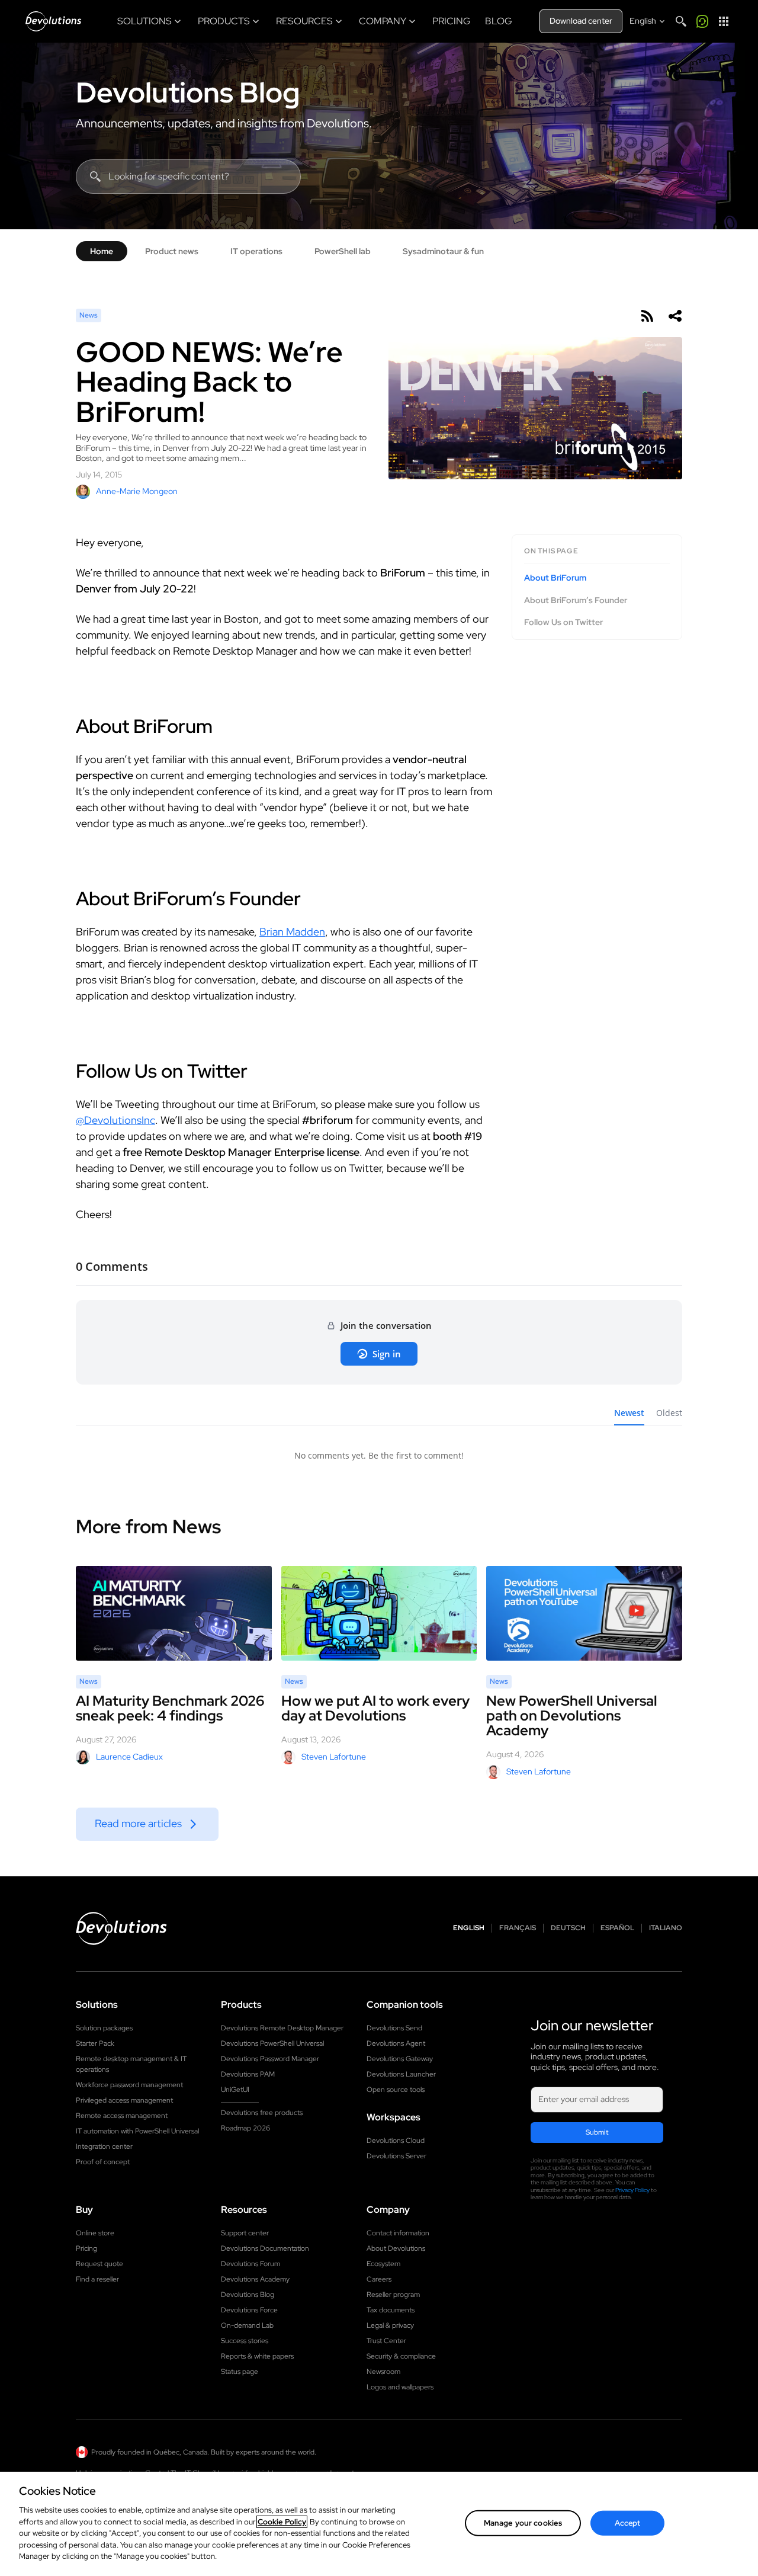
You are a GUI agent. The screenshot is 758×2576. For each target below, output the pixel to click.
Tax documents (391, 2310)
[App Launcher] (724, 21)
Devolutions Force (249, 2310)
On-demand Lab (247, 2325)
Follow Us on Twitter (563, 622)
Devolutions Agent (396, 2043)
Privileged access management (124, 2100)
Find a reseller (97, 2279)
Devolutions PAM (248, 2074)
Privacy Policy (632, 2190)
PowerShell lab (343, 251)
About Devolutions (396, 2248)
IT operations (256, 251)
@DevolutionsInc (115, 1120)
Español (617, 1928)
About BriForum (555, 578)
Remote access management (122, 2116)
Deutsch (568, 1928)
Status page (240, 2372)
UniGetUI (235, 2090)
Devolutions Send (394, 2028)
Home (102, 251)
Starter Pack (95, 2043)
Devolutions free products (262, 2113)
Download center (581, 21)
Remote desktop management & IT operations (131, 2064)
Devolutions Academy (255, 2279)
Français (518, 1928)
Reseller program (393, 2295)
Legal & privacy (390, 2325)
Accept (628, 2523)
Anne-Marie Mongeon (137, 491)
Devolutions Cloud (396, 2141)
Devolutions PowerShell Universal (272, 2043)
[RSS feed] (647, 316)
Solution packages (104, 2028)
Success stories (245, 2341)
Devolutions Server (396, 2156)
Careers (379, 2279)
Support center (245, 2233)
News (89, 315)
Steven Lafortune (334, 1757)
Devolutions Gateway (400, 2059)
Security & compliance (401, 2356)
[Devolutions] (53, 21)
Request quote (99, 2264)
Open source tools (396, 2090)
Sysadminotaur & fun (443, 251)
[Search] (681, 21)
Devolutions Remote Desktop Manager (282, 2028)
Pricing (86, 2248)
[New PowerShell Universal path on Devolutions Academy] (584, 1613)
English (469, 1928)
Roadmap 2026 (245, 2128)
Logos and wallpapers (400, 2387)
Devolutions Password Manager (270, 2059)
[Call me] (702, 21)
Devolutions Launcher (401, 2074)
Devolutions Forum (250, 2264)
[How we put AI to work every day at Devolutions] (379, 1613)
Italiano (666, 1928)
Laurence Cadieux (129, 1757)
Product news (172, 251)
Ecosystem (383, 2264)
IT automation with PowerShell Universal (137, 2131)
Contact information (398, 2233)
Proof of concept (103, 2162)
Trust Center (386, 2341)
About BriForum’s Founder (576, 600)
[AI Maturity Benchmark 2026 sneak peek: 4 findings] (174, 1613)
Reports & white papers (257, 2356)
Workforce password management (129, 2085)
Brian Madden (292, 932)
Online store (95, 2233)
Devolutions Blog (188, 92)
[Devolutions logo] (121, 1928)
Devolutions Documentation (265, 2248)
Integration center (104, 2146)
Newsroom (383, 2372)
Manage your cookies (523, 2523)
